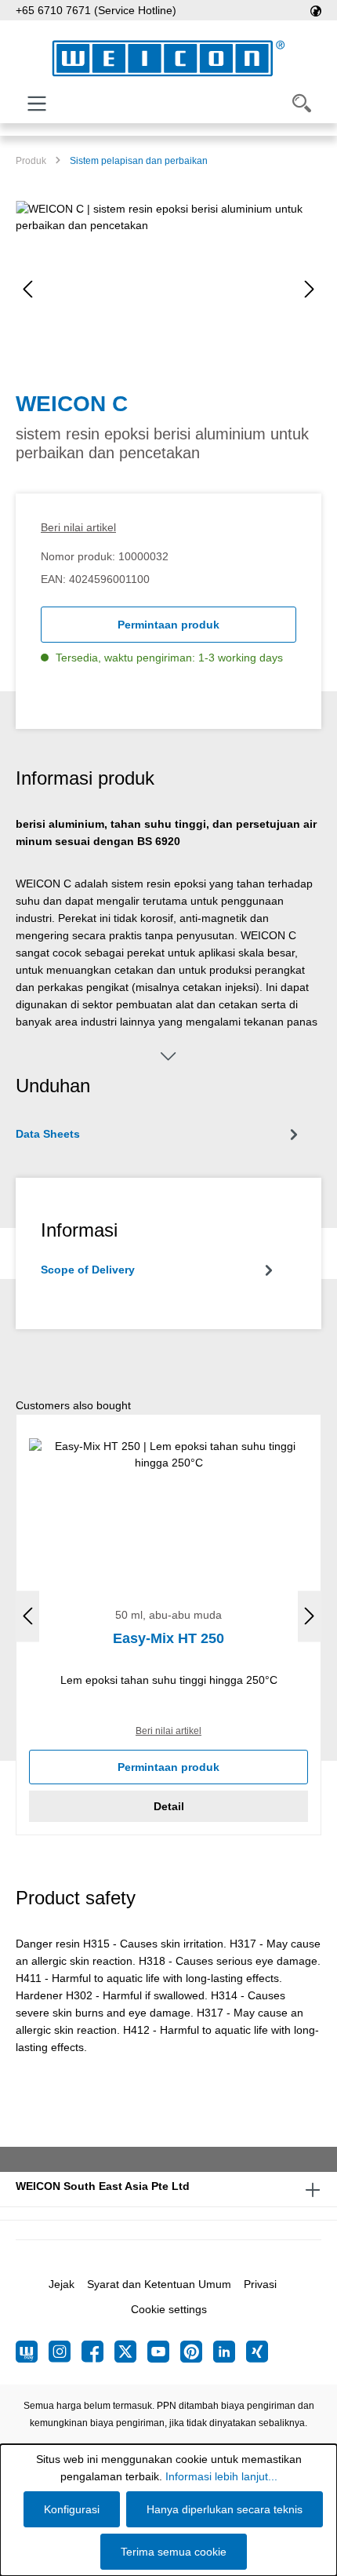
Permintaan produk (168, 625)
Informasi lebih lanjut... (221, 2476)
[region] (168, 289)
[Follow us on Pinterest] (197, 2352)
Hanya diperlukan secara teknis (225, 2509)
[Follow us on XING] (257, 2352)
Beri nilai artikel (78, 527)
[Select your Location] (316, 10)
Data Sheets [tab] (48, 1134)
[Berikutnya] (310, 289)
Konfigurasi (72, 2509)
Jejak (62, 2284)
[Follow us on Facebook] (98, 2352)
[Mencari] (302, 104)
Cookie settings (169, 2309)
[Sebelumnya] (27, 289)
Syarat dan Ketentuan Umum (159, 2284)
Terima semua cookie (174, 2552)
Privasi (260, 2284)
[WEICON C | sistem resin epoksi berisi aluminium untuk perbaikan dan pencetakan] (168, 289)
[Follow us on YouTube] (164, 2352)
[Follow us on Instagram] (65, 2352)
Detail (169, 1806)
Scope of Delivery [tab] (88, 1270)
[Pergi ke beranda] (168, 58)
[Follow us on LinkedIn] (230, 2352)
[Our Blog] (32, 2352)
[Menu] (37, 104)
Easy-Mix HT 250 (168, 1638)
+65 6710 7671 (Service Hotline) (96, 10)
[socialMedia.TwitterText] (131, 2352)
